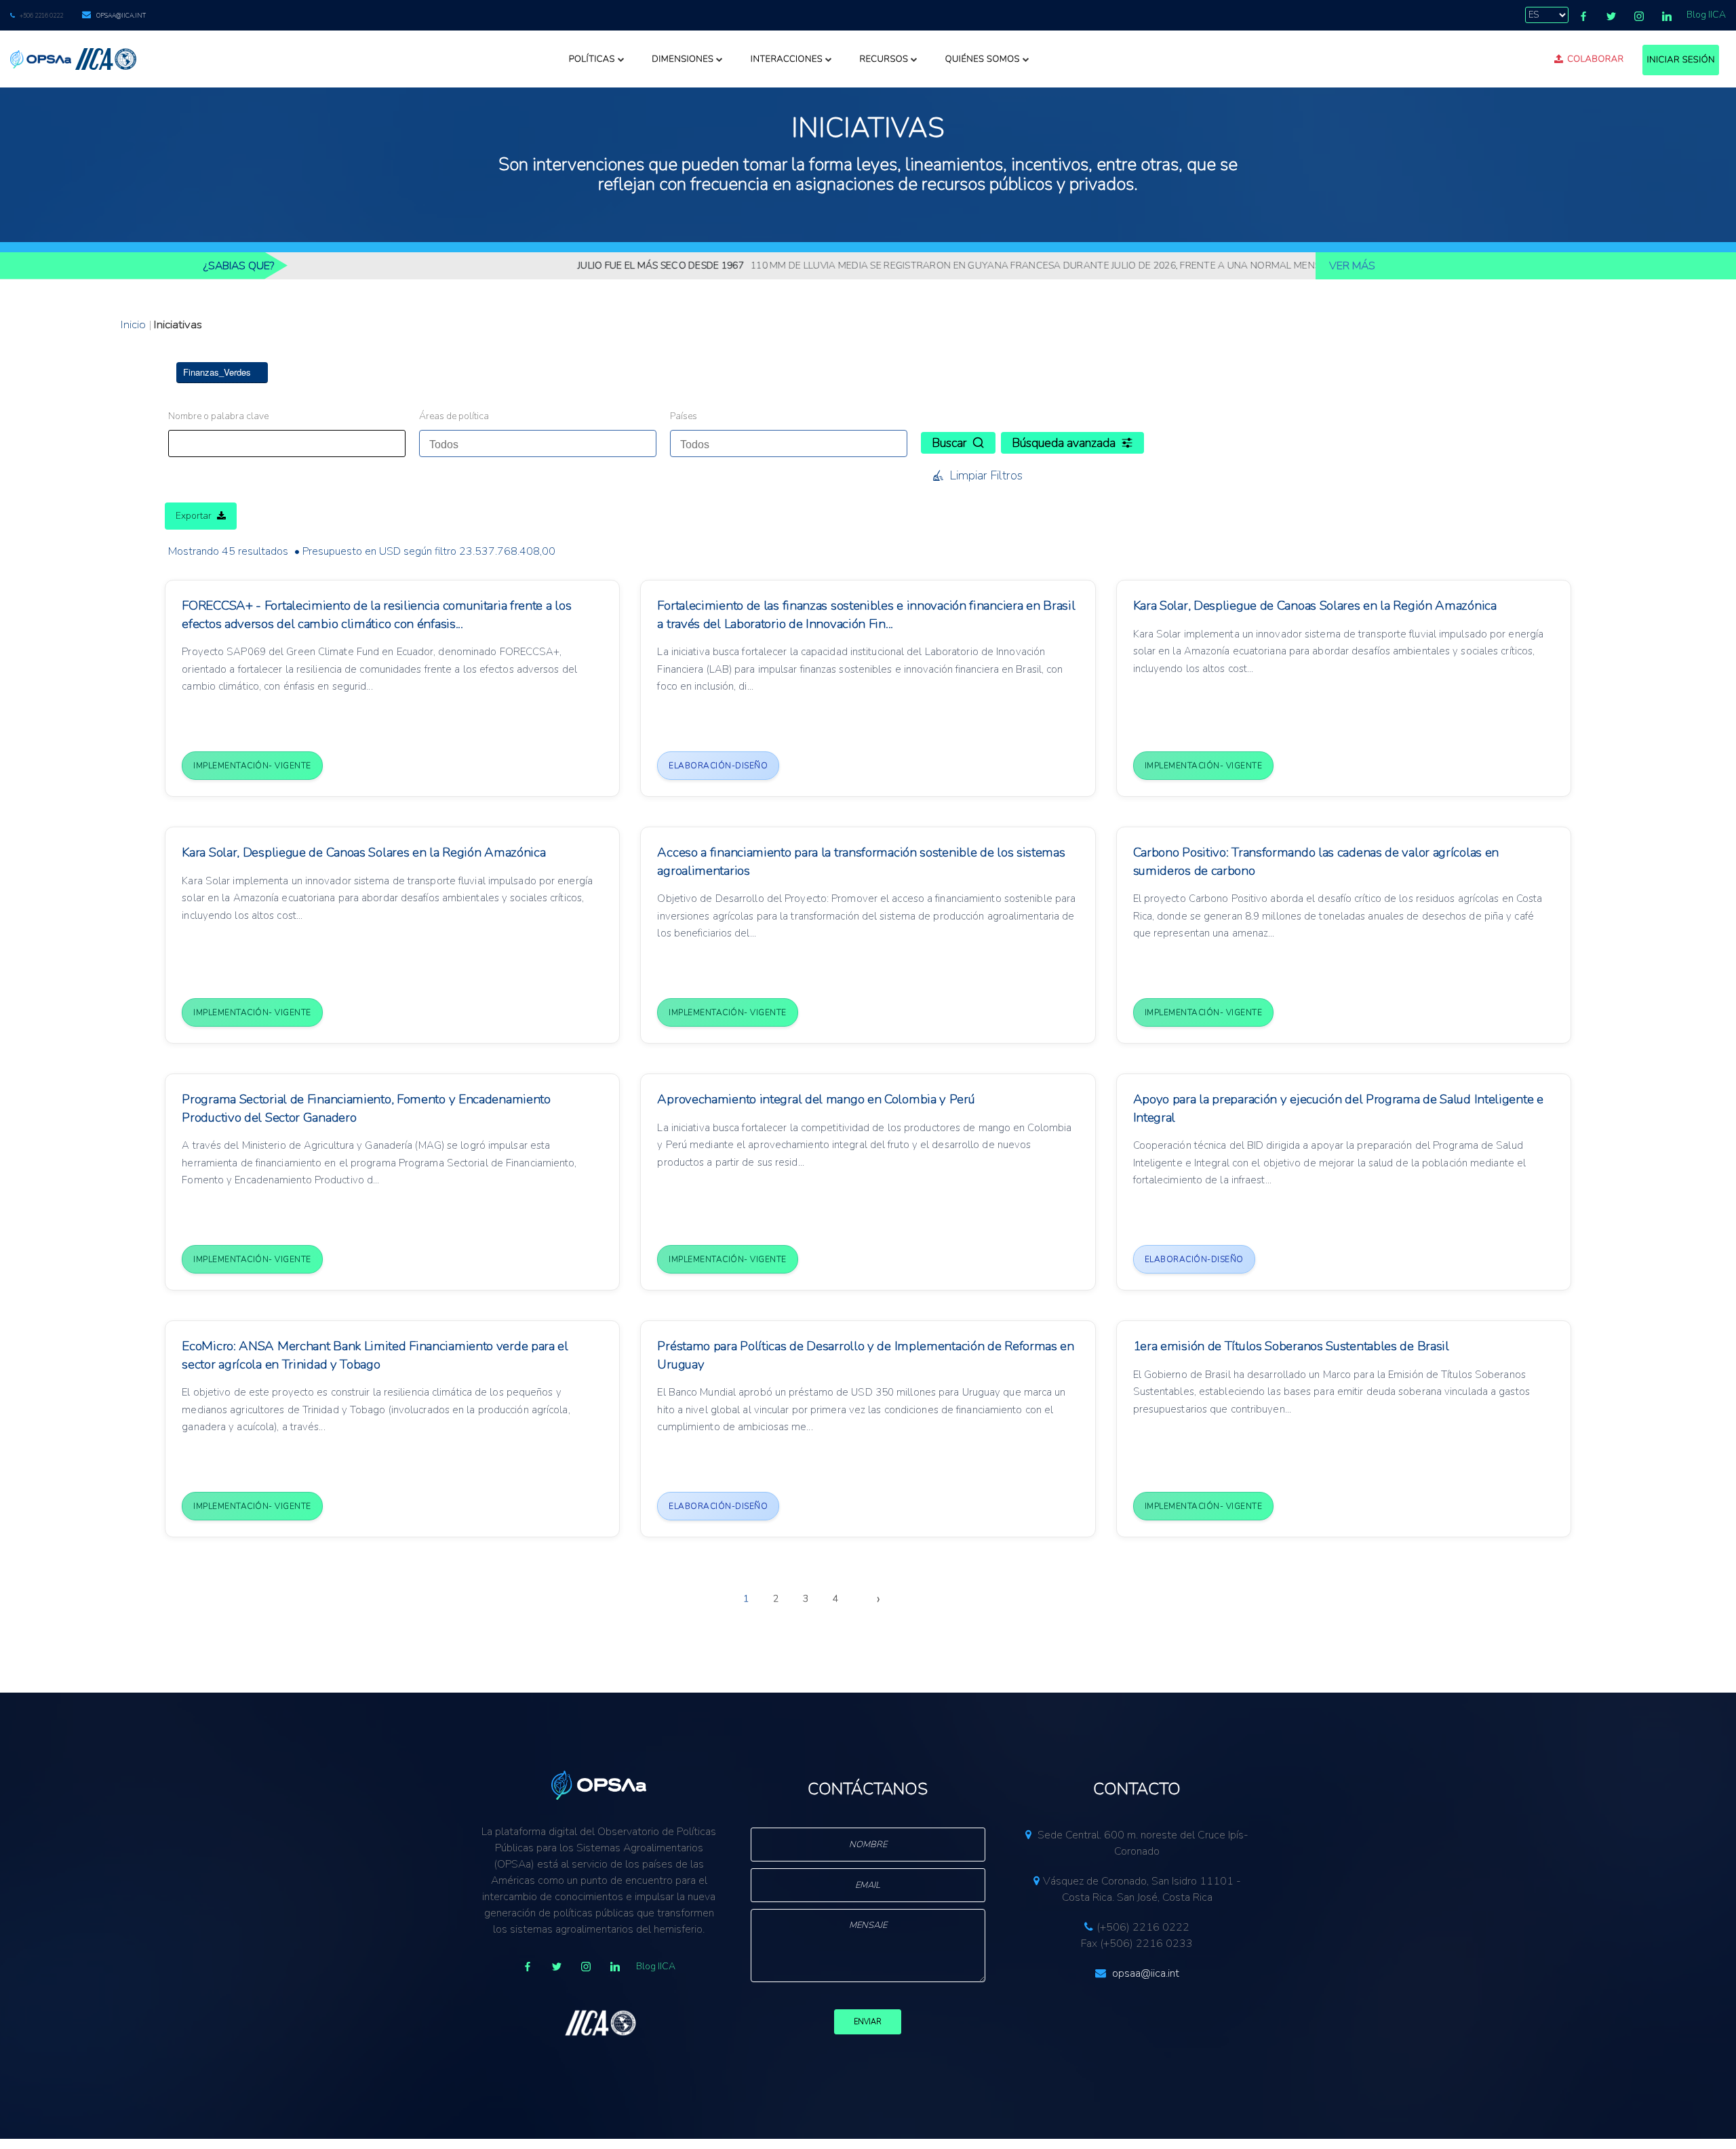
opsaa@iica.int (121, 16)
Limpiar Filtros (986, 475)
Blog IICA (1706, 15)
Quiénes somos (983, 59)
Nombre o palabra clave (218, 416)
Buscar (949, 443)
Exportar (194, 516)
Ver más (1352, 266)
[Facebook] (1583, 16)
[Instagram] (1639, 16)
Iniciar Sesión (1681, 60)
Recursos (884, 59)
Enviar (868, 2022)
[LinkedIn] (1667, 16)
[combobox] (538, 443)
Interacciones (787, 59)
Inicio (133, 324)
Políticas (592, 59)
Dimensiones (683, 59)
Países (684, 416)
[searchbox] (492, 441)
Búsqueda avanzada (1064, 443)
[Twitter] (1611, 16)
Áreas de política (454, 416)
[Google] (586, 1967)
